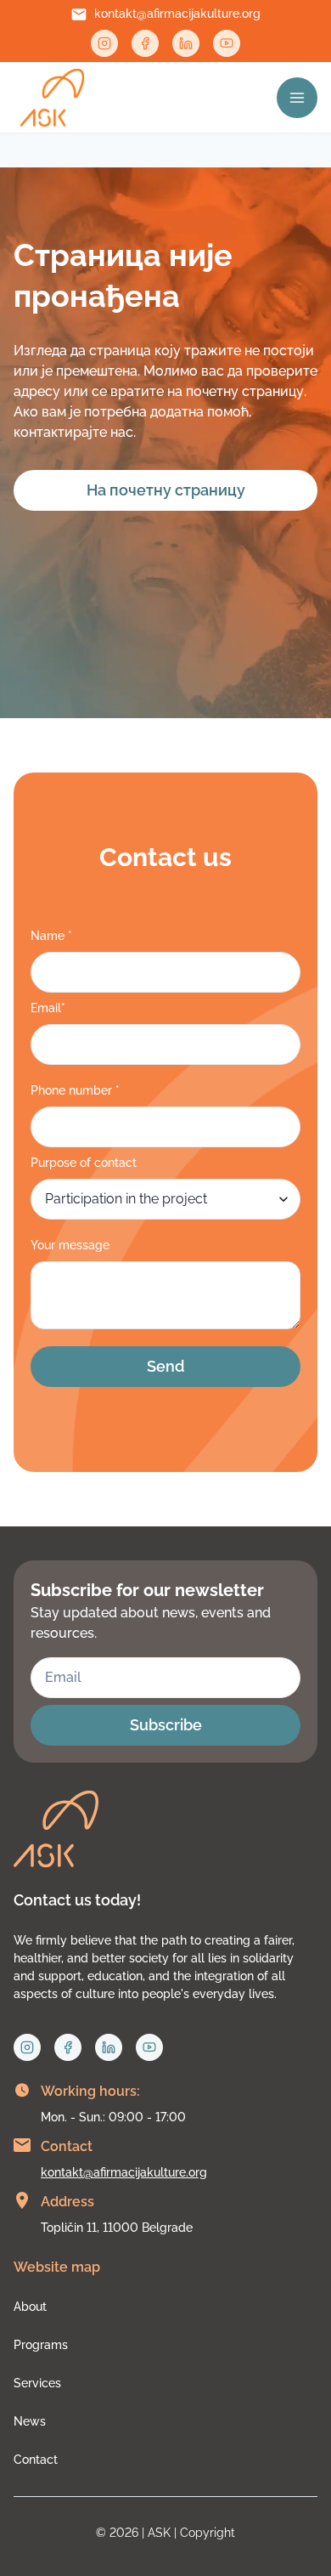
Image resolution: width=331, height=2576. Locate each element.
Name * (51, 936)
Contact (36, 2460)
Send (165, 1366)
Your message (70, 1245)
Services (37, 2383)
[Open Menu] (297, 98)
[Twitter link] (227, 43)
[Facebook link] (145, 43)
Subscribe (166, 1725)
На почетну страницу (166, 490)
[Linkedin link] (186, 43)
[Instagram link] (104, 43)
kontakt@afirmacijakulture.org (177, 14)
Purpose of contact (84, 1163)
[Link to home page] (52, 98)
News (30, 2421)
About (30, 2307)
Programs (41, 2345)
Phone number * (75, 1090)
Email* (48, 1008)
